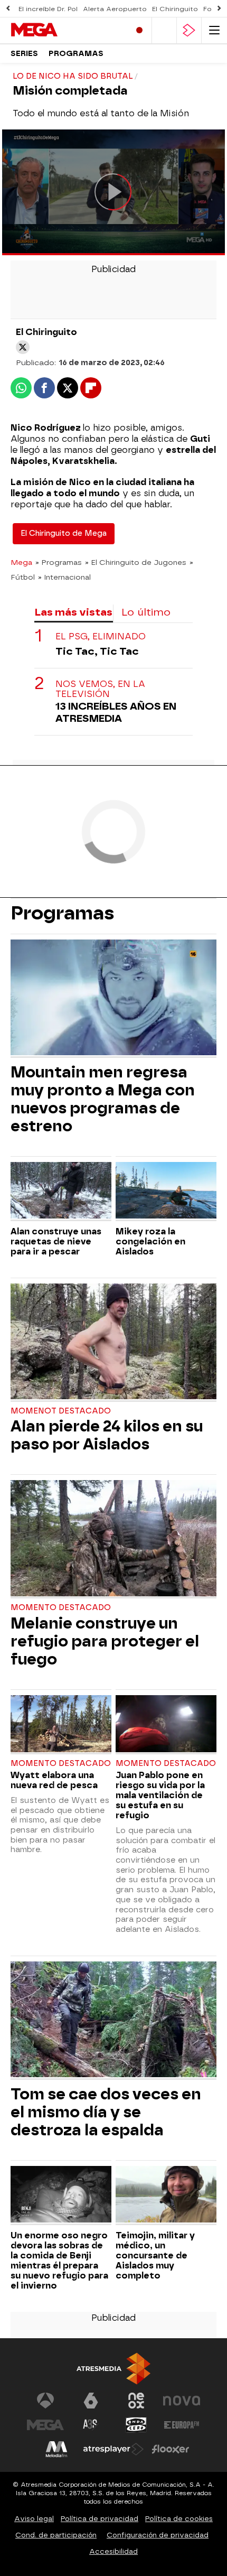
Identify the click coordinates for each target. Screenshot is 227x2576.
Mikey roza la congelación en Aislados (150, 1241)
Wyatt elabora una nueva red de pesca (54, 1780)
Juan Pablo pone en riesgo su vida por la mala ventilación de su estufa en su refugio (160, 1795)
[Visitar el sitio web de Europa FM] (182, 2425)
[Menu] (214, 30)
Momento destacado (61, 1608)
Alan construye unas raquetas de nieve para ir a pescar (56, 1241)
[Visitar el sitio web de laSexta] (91, 2401)
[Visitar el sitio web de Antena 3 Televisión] (45, 2401)
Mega (21, 562)
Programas (76, 54)
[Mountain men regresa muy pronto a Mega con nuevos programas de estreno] (113, 999)
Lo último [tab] (146, 612)
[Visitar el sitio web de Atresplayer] (113, 2449)
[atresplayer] (189, 30)
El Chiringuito (175, 9)
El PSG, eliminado (101, 636)
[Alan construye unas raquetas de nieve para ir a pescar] (61, 1192)
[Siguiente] (219, 9)
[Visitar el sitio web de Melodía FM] (56, 2449)
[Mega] (55, 30)
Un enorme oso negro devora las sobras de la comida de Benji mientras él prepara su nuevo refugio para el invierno (59, 2261)
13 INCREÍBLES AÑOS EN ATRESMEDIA (116, 712)
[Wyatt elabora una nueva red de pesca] (61, 1725)
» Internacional (64, 577)
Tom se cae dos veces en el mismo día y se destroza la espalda (106, 2112)
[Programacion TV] (164, 30)
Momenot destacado (61, 1411)
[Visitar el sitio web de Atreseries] (91, 2425)
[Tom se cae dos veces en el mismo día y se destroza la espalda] (113, 2021)
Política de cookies (179, 2519)
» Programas (59, 562)
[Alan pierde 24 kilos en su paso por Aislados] (113, 1343)
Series (24, 54)
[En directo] (139, 30)
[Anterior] (8, 9)
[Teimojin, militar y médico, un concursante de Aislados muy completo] (166, 2196)
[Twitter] (23, 347)
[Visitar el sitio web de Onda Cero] (136, 2425)
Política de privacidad (100, 2519)
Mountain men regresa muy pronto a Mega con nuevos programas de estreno (103, 1099)
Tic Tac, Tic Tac (97, 651)
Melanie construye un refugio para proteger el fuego (105, 1641)
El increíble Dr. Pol (48, 9)
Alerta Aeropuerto (115, 9)
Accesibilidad (113, 2551)
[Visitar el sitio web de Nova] (182, 2401)
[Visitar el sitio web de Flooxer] (171, 2449)
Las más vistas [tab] (73, 612)
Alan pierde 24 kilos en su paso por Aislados (107, 1435)
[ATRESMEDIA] (113, 2369)
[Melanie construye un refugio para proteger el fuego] (113, 1539)
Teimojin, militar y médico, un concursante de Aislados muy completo (155, 2256)
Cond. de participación (56, 2535)
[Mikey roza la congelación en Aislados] (166, 1192)
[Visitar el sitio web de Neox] (136, 2401)
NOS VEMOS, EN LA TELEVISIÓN (100, 689)
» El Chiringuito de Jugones (136, 562)
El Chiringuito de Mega (64, 533)
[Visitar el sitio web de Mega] (45, 2425)
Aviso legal (34, 2519)
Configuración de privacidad (158, 2535)
